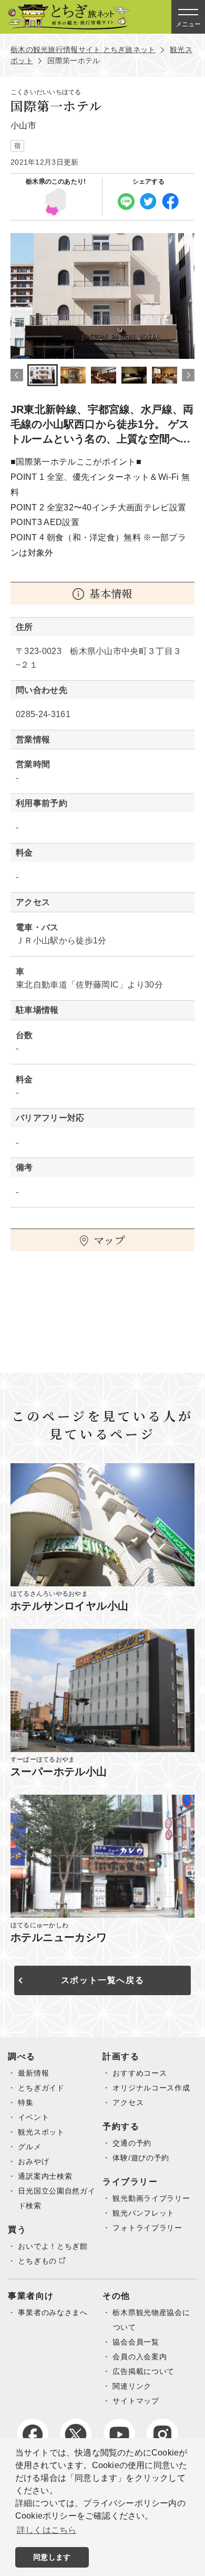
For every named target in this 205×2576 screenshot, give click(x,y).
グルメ (29, 2147)
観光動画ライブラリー (151, 2198)
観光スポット (41, 2132)
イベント (33, 2117)
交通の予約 (132, 2143)
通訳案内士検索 (45, 2176)
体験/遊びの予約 (141, 2158)
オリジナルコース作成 (151, 2088)
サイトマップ (136, 2401)
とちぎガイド (41, 2088)
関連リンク (132, 2386)
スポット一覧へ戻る (102, 1980)
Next (188, 375)
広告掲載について (143, 2371)
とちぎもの (37, 2261)
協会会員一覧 (136, 2342)
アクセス (128, 2102)
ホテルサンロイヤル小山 (69, 1606)
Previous (17, 375)
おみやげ (33, 2161)
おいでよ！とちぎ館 (53, 2246)
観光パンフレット (143, 2213)
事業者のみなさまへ (53, 2312)
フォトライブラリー (147, 2228)
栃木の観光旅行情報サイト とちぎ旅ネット (83, 49)
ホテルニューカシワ (59, 1937)
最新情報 (33, 2073)
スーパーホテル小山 (59, 1772)
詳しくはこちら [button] (47, 2530)
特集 (25, 2102)
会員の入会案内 (140, 2357)
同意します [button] (52, 2557)
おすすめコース (140, 2073)
